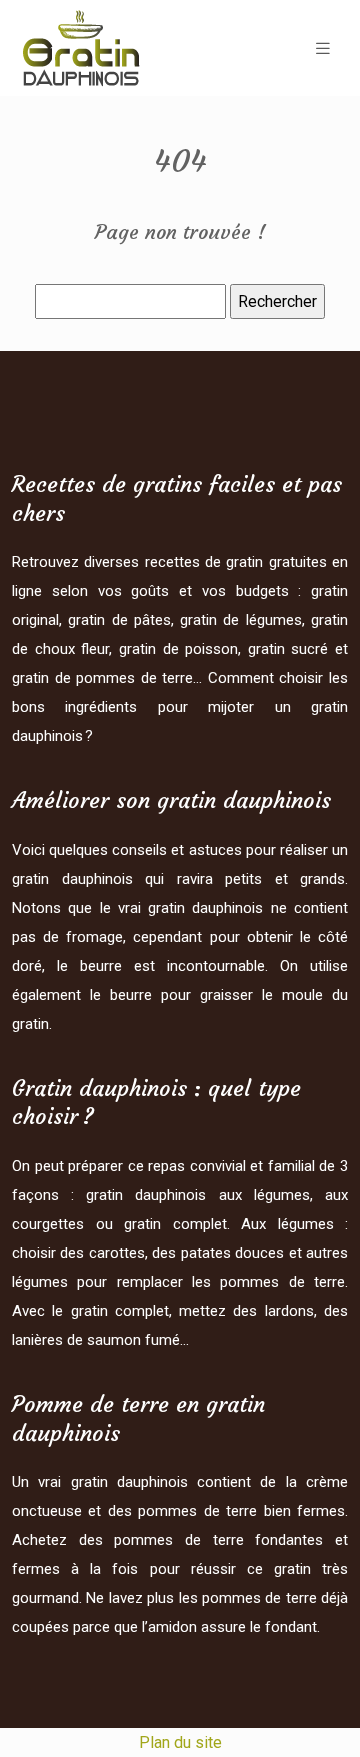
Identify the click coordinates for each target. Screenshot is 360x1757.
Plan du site (180, 1742)
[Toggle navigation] (323, 48)
